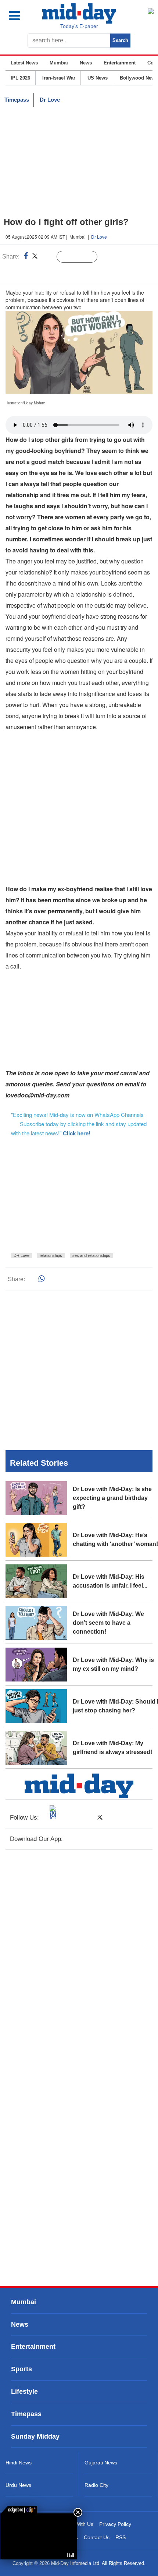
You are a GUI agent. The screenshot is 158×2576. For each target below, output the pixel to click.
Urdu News (18, 2485)
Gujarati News (101, 2463)
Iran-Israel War (59, 78)
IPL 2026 (20, 78)
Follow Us (82, 257)
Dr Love (50, 100)
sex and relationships (91, 1255)
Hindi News (19, 2463)
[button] (21, 16)
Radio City (96, 2485)
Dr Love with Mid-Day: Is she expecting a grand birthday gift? (112, 1498)
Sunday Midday (35, 2437)
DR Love (21, 1255)
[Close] (78, 2512)
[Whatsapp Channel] (57, 272)
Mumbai (59, 63)
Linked (48, 257)
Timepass (17, 100)
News (86, 63)
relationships (51, 1255)
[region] (79, 162)
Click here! (77, 1133)
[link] (19, 2510)
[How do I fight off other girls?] (39, 2536)
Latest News (24, 63)
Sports (21, 2369)
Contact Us (97, 2537)
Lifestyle (24, 2392)
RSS (121, 2537)
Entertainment (120, 63)
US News (98, 78)
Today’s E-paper (79, 26)
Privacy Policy (115, 2524)
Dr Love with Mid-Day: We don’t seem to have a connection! (108, 1623)
